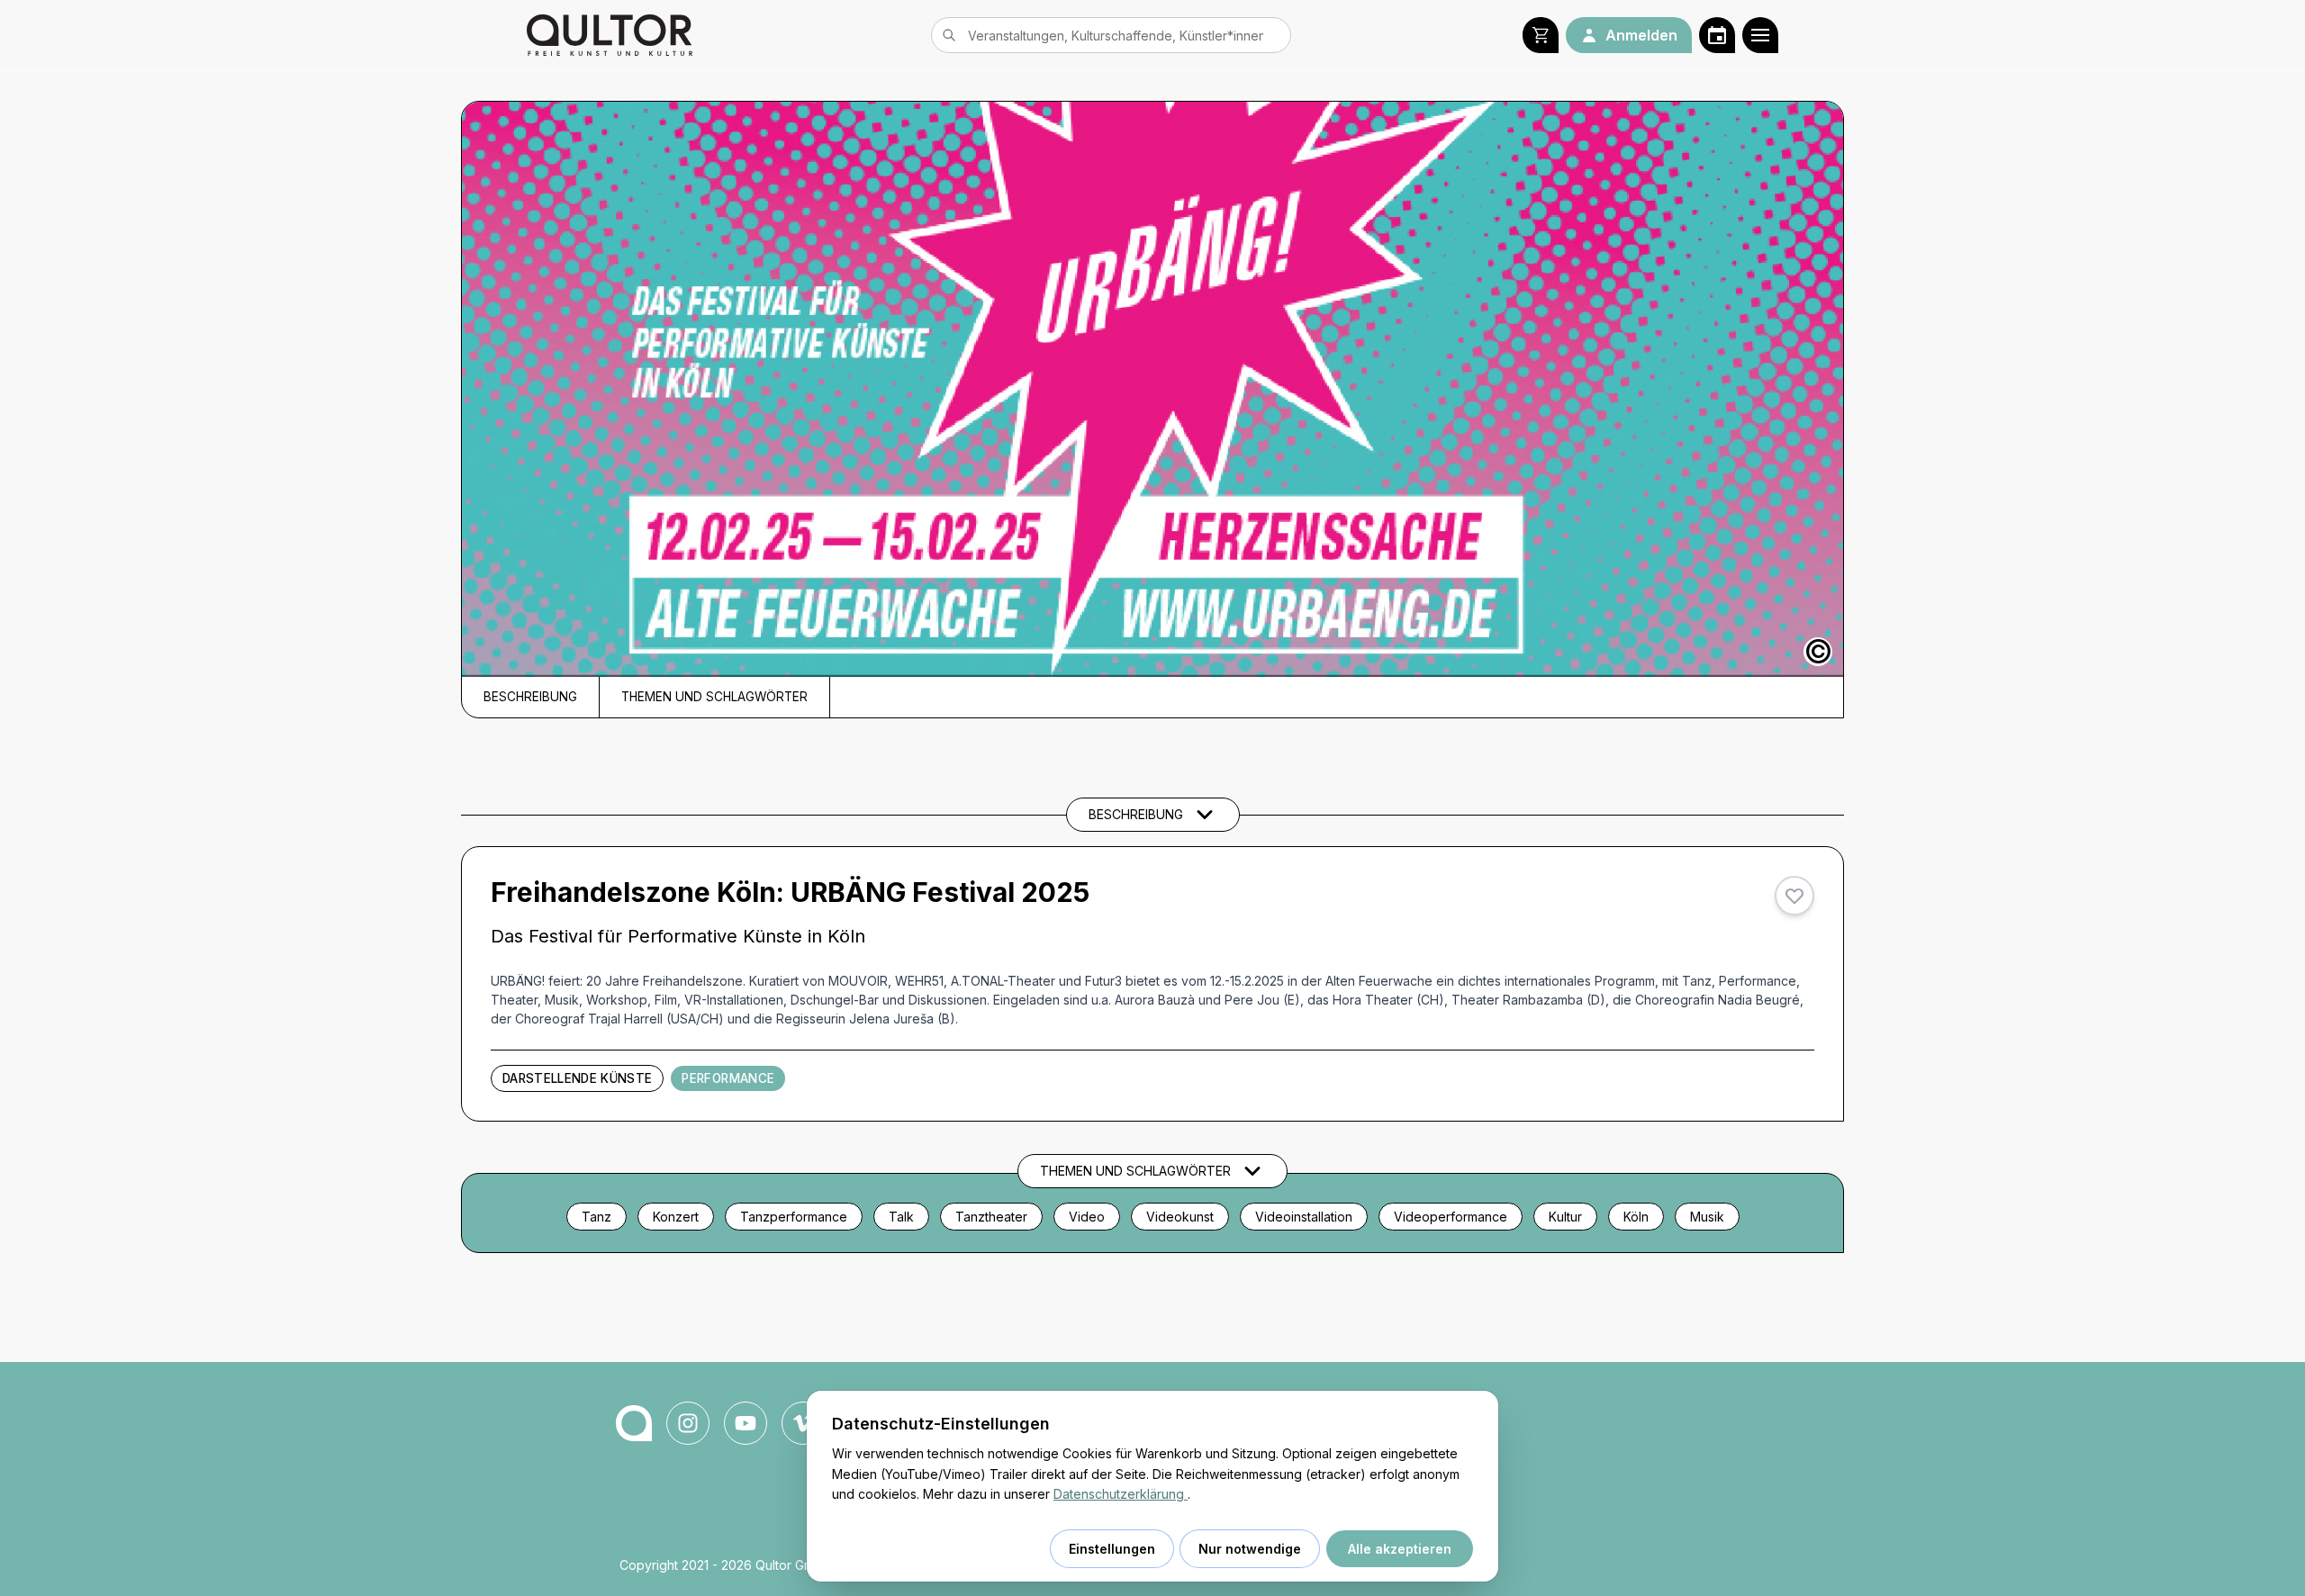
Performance (728, 1078)
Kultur (1565, 1217)
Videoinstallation (1304, 1217)
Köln (1636, 1217)
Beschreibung (530, 697)
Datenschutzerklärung (1121, 1494)
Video (1087, 1217)
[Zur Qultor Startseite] (610, 35)
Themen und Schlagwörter (714, 697)
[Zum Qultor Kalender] (1717, 35)
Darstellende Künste (577, 1078)
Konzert (676, 1217)
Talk (901, 1217)
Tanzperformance (794, 1217)
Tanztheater (991, 1217)
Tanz (597, 1217)
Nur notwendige (1250, 1549)
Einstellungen (1112, 1549)
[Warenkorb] (1541, 35)
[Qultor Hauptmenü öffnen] (1760, 35)
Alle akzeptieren (1400, 1549)
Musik (1707, 1217)
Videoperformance (1451, 1217)
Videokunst (1180, 1217)
